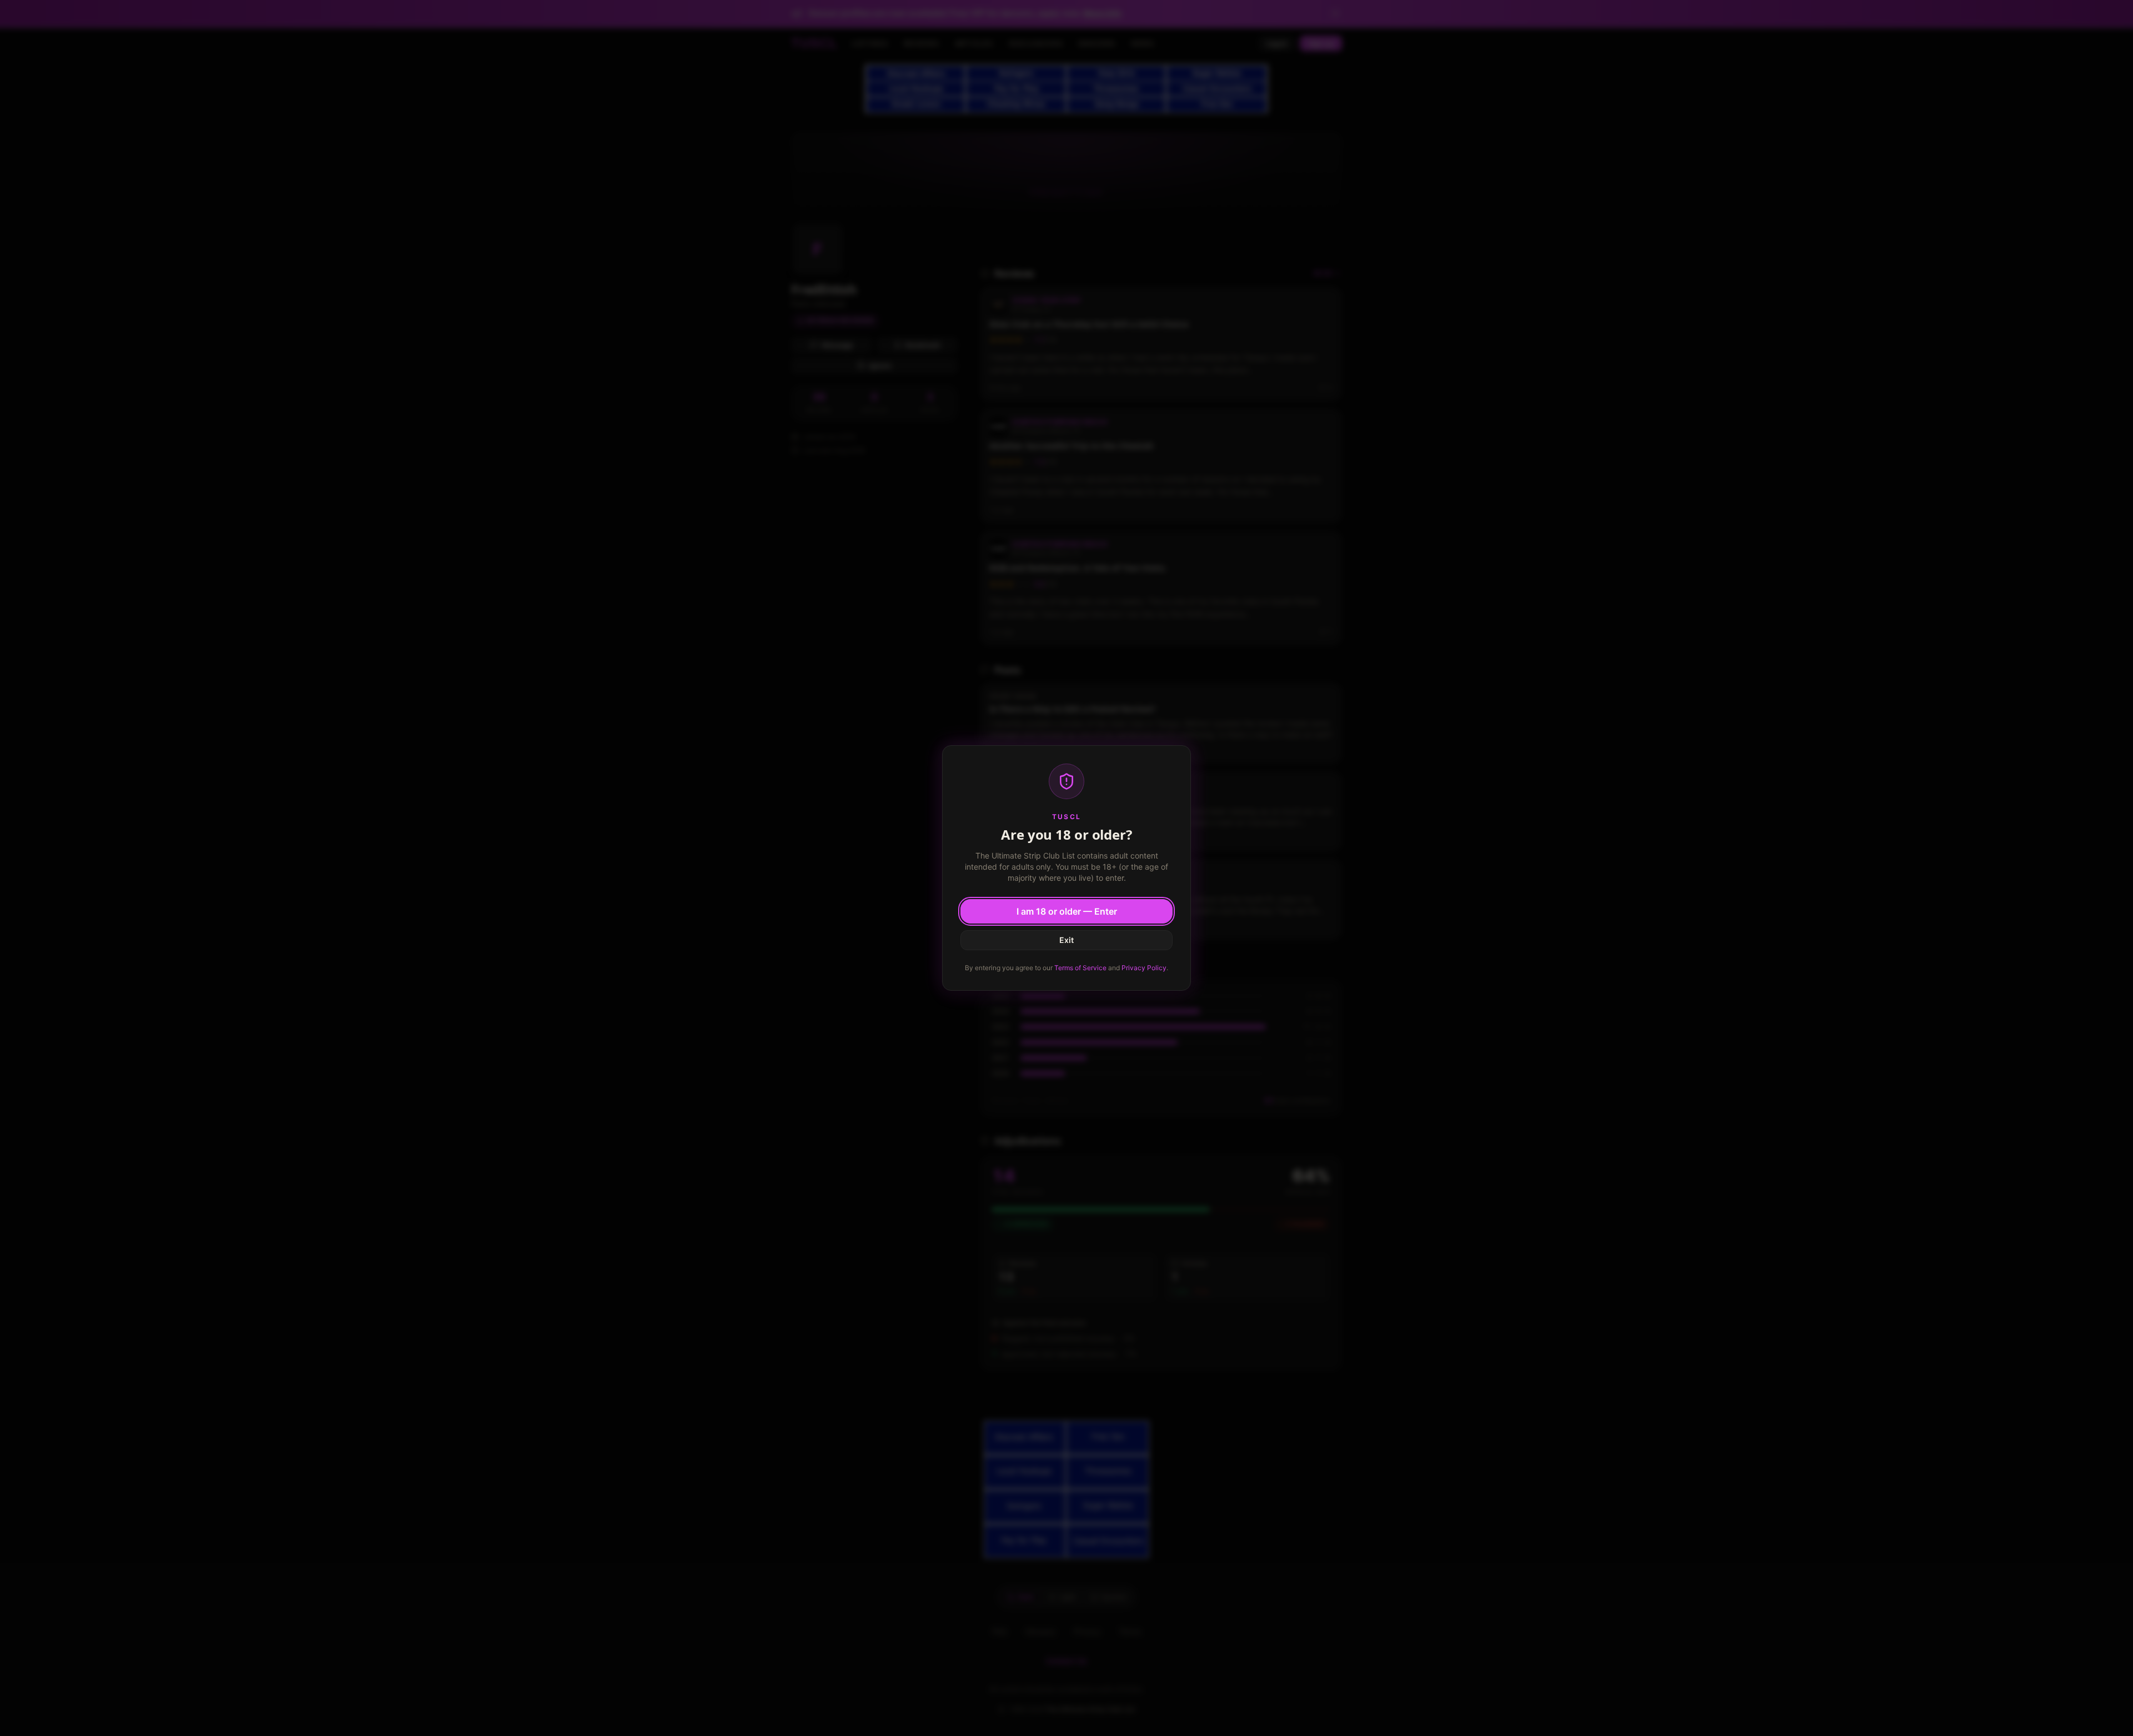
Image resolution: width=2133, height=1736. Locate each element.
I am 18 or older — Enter (1067, 911)
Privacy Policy (1144, 968)
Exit (1066, 940)
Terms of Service (1080, 968)
